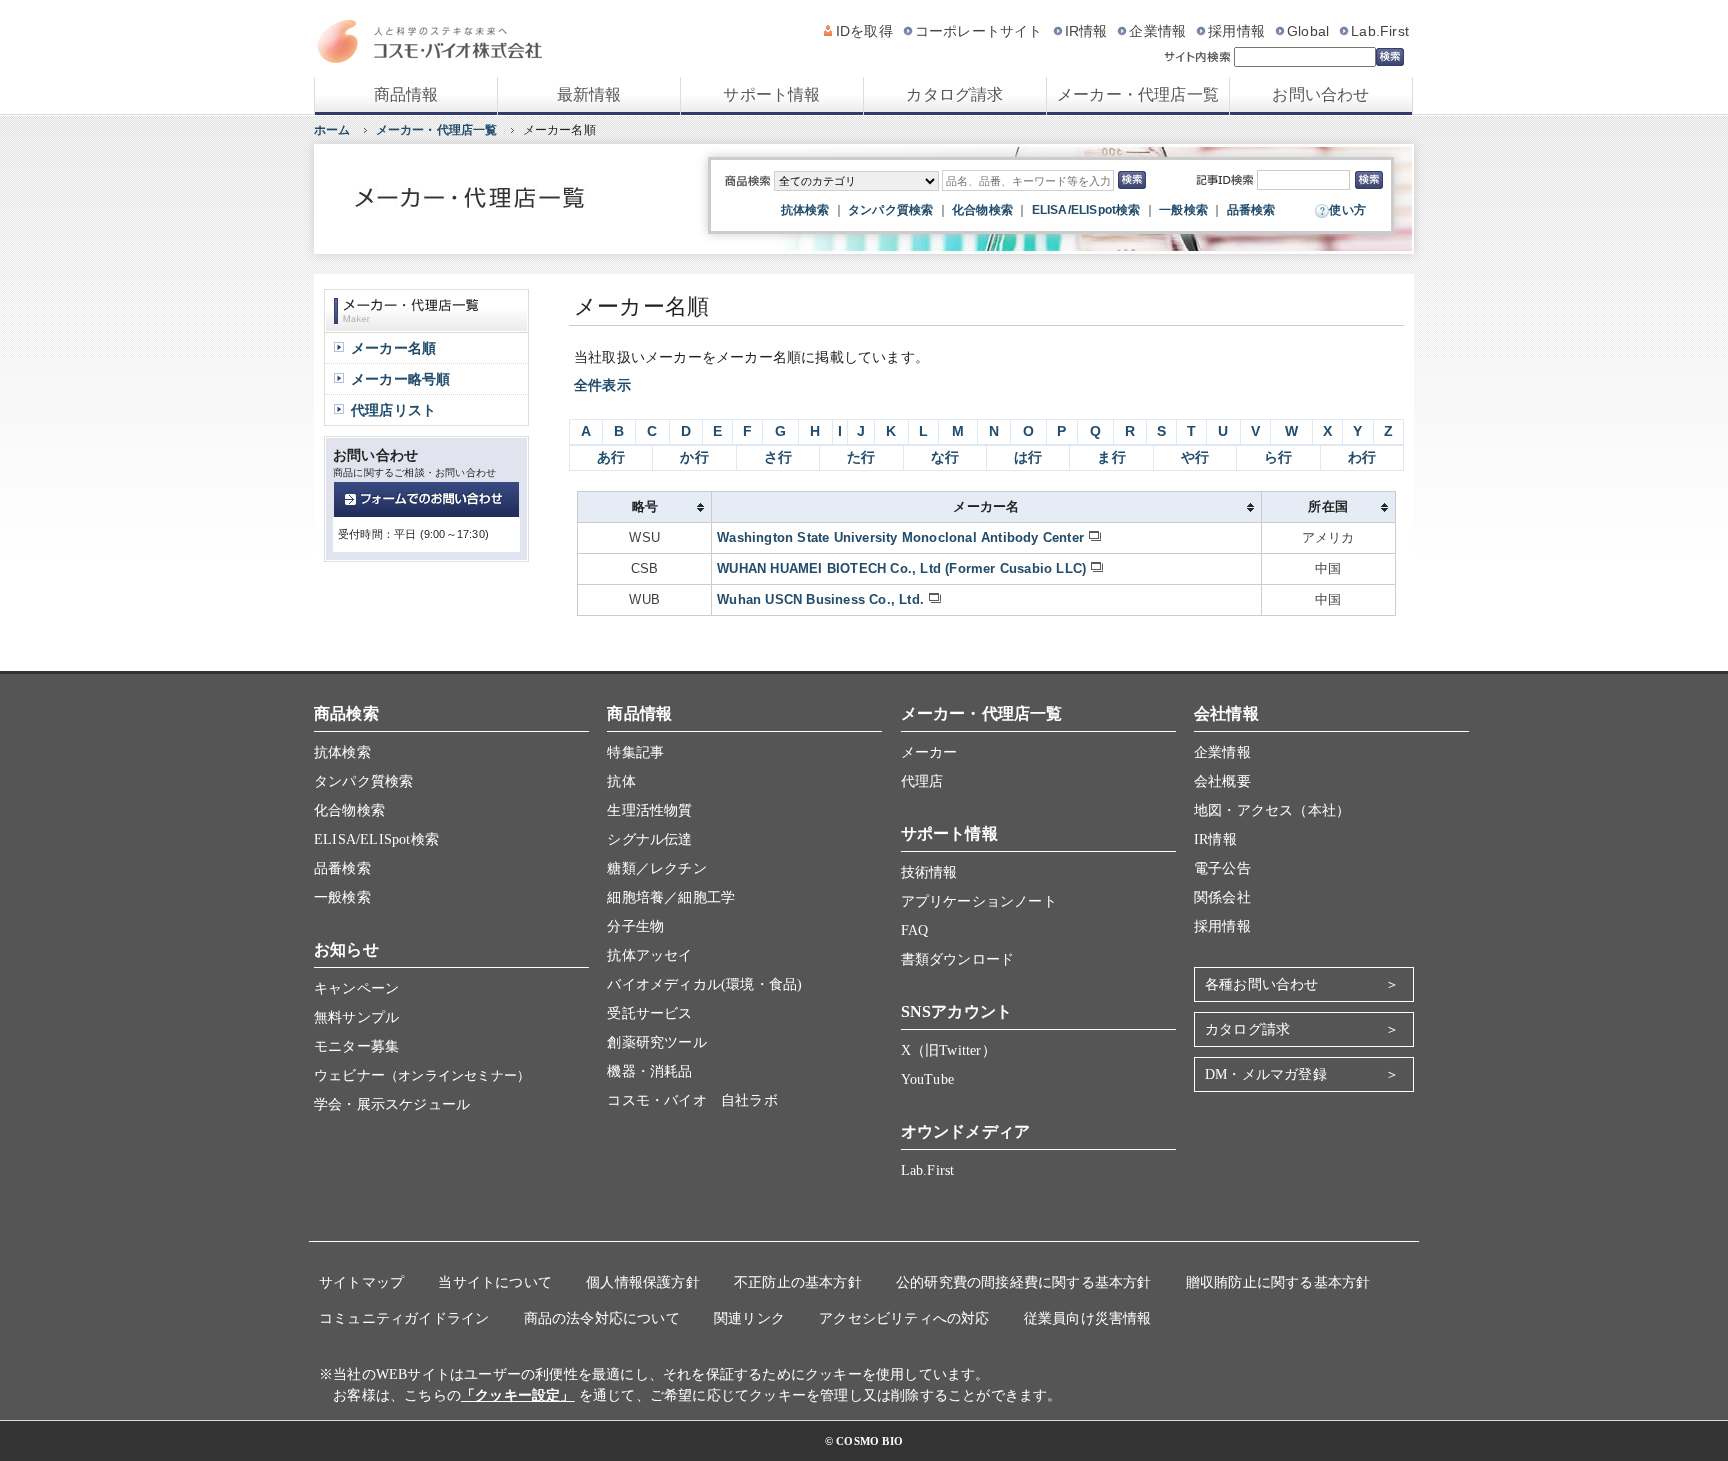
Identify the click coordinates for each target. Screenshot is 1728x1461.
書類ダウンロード (958, 959)
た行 (861, 457)
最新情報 (589, 94)
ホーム (332, 130)
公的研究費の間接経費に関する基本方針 (1024, 1282)
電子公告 (1222, 868)
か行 (694, 457)
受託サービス (649, 1013)
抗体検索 (805, 210)
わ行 (1362, 457)
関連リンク (749, 1318)
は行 (1028, 457)
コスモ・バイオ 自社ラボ (692, 1100)
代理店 (922, 781)
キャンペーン (356, 988)
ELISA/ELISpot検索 (1086, 210)
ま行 (1111, 457)
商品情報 (406, 94)
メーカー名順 (393, 348)
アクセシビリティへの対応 (904, 1318)
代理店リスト (393, 410)
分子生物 (635, 926)
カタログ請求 (954, 94)
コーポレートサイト (979, 31)
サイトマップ (361, 1282)
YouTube (927, 1079)
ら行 (1278, 457)
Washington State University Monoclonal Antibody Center (900, 537)
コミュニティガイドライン (404, 1318)
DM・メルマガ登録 (1266, 1074)
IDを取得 (864, 31)
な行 (945, 457)
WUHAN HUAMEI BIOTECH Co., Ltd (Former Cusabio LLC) (901, 568)
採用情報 (1236, 31)
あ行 (611, 457)
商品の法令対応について (602, 1318)
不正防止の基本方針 (798, 1282)
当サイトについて (495, 1282)
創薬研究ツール (656, 1042)
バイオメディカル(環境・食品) (704, 984)
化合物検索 (982, 210)
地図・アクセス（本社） (1272, 810)
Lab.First (1380, 31)
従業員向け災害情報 (1088, 1318)
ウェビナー (422, 1075)
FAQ (915, 930)
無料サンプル (356, 1017)
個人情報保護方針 (643, 1282)
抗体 (621, 781)
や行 (1195, 457)
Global (1308, 31)
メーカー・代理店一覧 (1138, 94)
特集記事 (635, 752)
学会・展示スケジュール (392, 1104)
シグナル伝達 (649, 839)
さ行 (778, 457)
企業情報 (1157, 31)
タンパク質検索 (890, 210)
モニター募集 (356, 1046)
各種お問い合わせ (1262, 984)
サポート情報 (771, 94)
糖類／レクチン (656, 868)
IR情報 (1086, 31)
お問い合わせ (1320, 94)
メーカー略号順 (400, 379)
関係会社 (1222, 897)
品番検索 (1251, 210)
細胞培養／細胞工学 (671, 897)
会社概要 (1222, 781)
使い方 (1347, 210)
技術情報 (929, 872)
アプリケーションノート (979, 901)
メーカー (929, 752)
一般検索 (1183, 210)
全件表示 (602, 385)
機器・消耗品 (649, 1071)
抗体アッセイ (649, 955)
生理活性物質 (649, 810)
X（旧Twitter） (948, 1050)
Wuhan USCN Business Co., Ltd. (820, 599)
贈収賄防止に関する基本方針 (1278, 1282)
